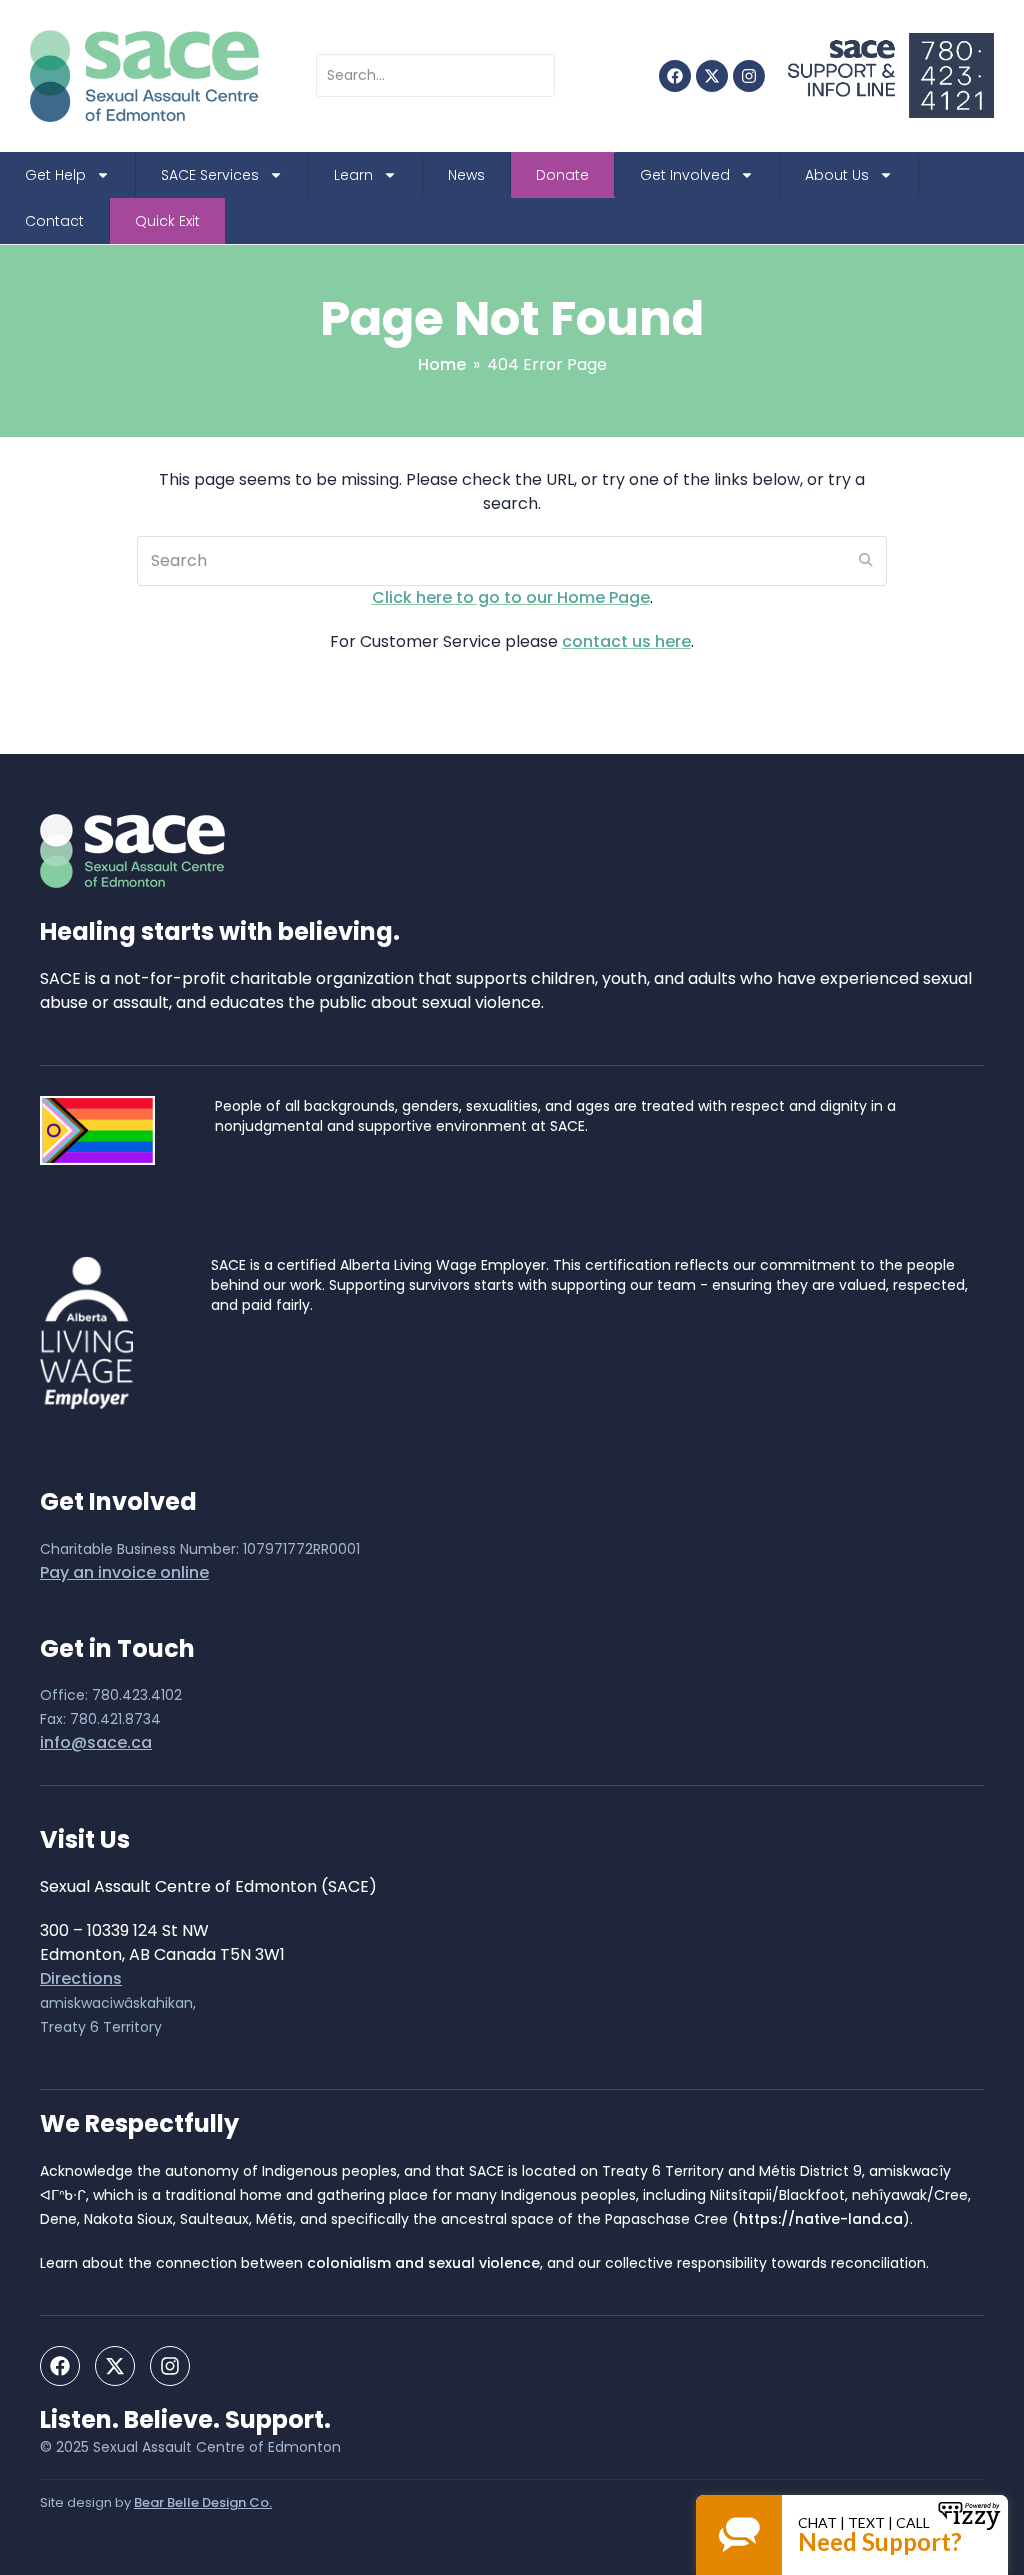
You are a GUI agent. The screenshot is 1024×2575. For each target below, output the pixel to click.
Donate (562, 175)
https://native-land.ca (821, 2219)
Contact (54, 221)
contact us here (626, 641)
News (466, 175)
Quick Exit (167, 221)
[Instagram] (749, 76)
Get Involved (685, 175)
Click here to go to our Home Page (511, 597)
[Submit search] (866, 561)
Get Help (55, 175)
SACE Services (210, 175)
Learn (353, 175)
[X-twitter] (712, 76)
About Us (837, 175)
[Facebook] (675, 76)
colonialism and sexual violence (423, 2263)
